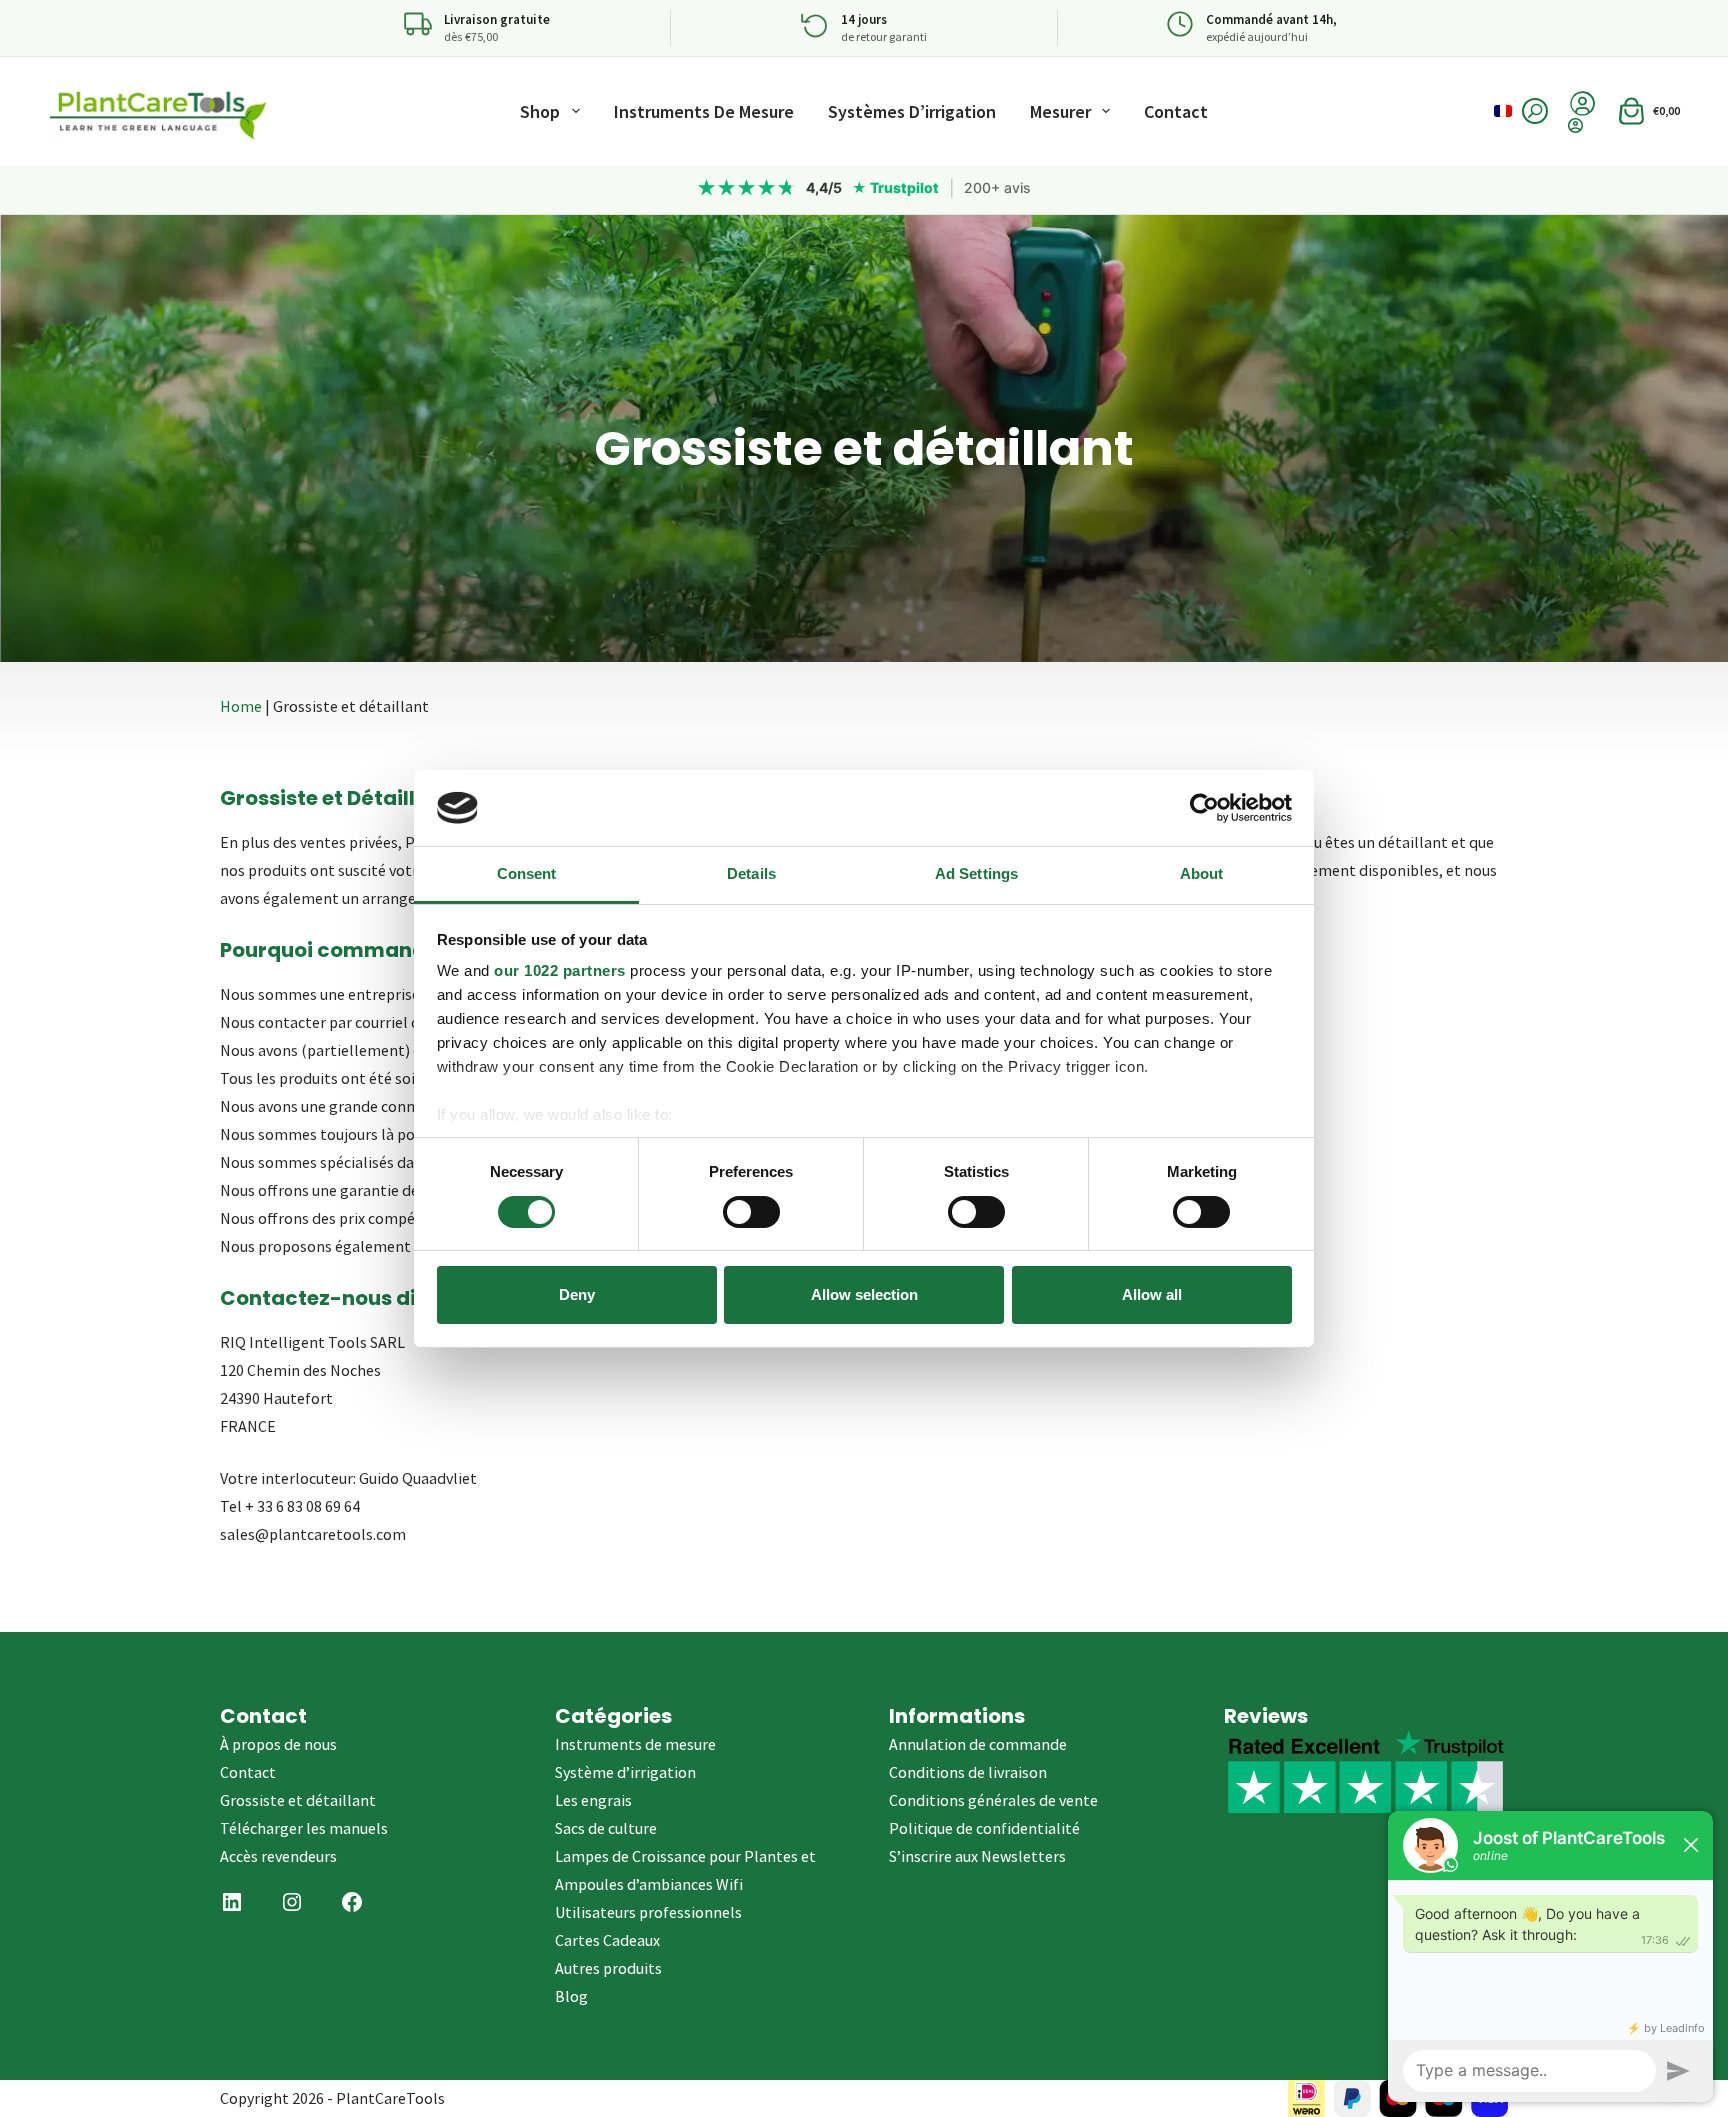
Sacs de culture (606, 1828)
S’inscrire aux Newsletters (977, 1856)
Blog (571, 1996)
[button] (1503, 111)
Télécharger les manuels (304, 1828)
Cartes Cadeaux (607, 1940)
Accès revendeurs (278, 1856)
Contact (1176, 111)
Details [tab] (751, 873)
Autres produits (608, 1968)
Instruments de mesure (704, 111)
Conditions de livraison (968, 1772)
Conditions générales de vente (993, 1800)
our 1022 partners (560, 970)
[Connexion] (1582, 125)
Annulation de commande (978, 1744)
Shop (540, 111)
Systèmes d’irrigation (912, 111)
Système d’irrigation (625, 1772)
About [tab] (1202, 873)
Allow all (1152, 1294)
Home (241, 706)
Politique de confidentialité (984, 1828)
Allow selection (864, 1294)
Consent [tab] (527, 873)
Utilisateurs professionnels (648, 1912)
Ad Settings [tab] (976, 873)
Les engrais (593, 1800)
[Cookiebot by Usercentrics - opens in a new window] (1204, 808)
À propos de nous (278, 1744)
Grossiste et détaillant (298, 1800)
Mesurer (1060, 111)
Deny (577, 1294)
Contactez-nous (306, 1298)
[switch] (751, 1212)
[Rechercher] (1535, 111)
